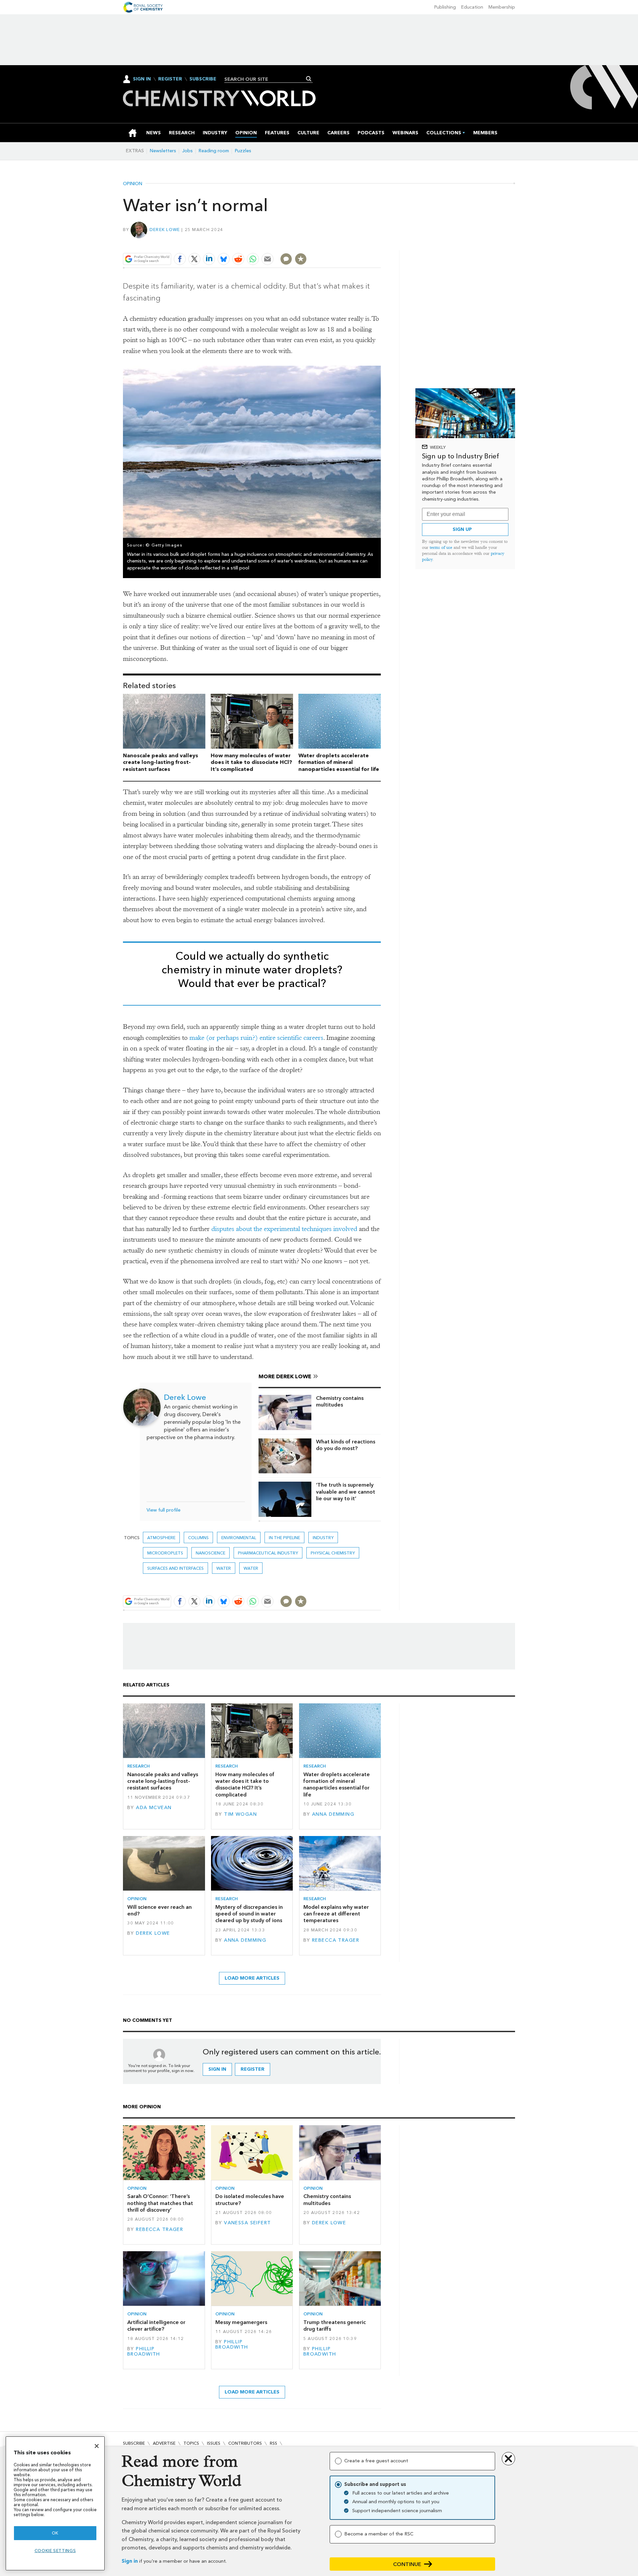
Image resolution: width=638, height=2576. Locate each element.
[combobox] (266, 79)
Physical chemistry (333, 1553)
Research (139, 1766)
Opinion (133, 184)
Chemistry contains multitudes (340, 1401)
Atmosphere (161, 1538)
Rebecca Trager (336, 1940)
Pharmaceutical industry (268, 1553)
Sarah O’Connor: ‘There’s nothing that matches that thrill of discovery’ (160, 2203)
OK (55, 2533)
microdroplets (165, 1553)
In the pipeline (284, 1538)
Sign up (462, 529)
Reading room (214, 151)
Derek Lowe (165, 230)
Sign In (142, 79)
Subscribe (203, 79)
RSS (273, 2443)
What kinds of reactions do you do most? (346, 1445)
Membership (502, 7)
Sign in (130, 2561)
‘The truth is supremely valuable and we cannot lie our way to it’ (346, 1492)
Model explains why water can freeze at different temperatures (336, 1914)
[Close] (97, 2446)
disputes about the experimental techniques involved (284, 1229)
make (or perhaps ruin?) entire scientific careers (256, 1038)
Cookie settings (55, 2551)
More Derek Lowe (285, 1376)
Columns (198, 1538)
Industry (323, 1538)
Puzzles (243, 151)
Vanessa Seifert (247, 2223)
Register (170, 79)
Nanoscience (211, 1553)
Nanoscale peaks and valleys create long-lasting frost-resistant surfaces (160, 762)
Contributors (245, 2443)
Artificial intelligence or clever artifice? (156, 2326)
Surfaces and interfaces (175, 1568)
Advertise (164, 2443)
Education (472, 7)
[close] (380, 243)
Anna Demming (333, 1814)
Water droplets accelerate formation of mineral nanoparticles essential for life (339, 762)
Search (309, 79)
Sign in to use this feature (349, 243)
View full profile (163, 1510)
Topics (191, 2443)
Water (224, 1568)
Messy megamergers (241, 2322)
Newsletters (163, 151)
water (251, 1568)
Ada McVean (154, 1808)
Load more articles (252, 1978)
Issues (214, 2443)
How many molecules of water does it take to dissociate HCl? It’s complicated (251, 762)
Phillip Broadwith (144, 2351)
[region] (55, 2503)
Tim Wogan (240, 1814)
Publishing (445, 7)
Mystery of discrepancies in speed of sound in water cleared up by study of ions (249, 1914)
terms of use (441, 547)
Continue (407, 2564)
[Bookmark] (301, 259)
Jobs (187, 151)
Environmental (239, 1538)
